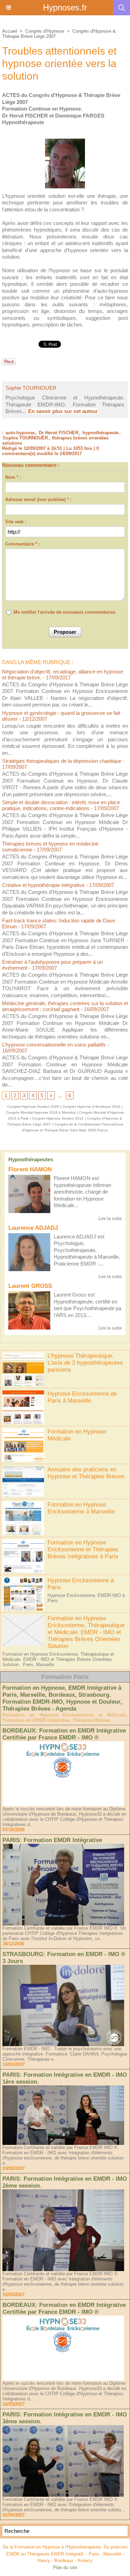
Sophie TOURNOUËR (25, 438)
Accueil (10, 31)
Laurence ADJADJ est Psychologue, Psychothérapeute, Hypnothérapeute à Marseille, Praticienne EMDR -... (87, 1250)
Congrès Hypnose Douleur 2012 (58, 1118)
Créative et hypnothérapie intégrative (43, 885)
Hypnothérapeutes (31, 1159)
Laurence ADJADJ (33, 1228)
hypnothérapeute (101, 433)
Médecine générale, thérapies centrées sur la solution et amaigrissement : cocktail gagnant (65, 1006)
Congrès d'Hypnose (45, 31)
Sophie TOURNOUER (31, 388)
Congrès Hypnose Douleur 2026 (33, 1107)
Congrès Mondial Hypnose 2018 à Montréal (41, 1112)
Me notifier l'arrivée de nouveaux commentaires (64, 612)
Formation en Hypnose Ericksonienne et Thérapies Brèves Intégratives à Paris (83, 1549)
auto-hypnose (20, 433)
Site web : (16, 522)
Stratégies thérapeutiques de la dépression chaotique (62, 761)
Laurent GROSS (30, 1286)
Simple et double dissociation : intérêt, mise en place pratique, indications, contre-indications (61, 805)
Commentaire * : (23, 544)
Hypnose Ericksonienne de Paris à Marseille (82, 1397)
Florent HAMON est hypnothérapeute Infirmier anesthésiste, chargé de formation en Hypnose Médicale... (83, 1192)
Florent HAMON (30, 1169)
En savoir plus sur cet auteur (63, 411)
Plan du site (65, 2567)
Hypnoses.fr (65, 7)
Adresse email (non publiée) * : (38, 499)
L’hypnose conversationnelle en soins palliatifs (54, 1045)
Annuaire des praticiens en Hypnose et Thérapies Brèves (86, 1473)
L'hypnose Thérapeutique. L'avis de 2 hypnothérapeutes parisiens (85, 1363)
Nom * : (13, 477)
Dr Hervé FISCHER (59, 433)
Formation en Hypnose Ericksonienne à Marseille (81, 1508)
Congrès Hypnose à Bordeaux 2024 (91, 1107)
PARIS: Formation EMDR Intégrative (52, 1840)
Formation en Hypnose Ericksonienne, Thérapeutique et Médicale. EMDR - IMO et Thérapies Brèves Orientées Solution (86, 1632)
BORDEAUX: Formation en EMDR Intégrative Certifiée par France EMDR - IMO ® (64, 1734)
